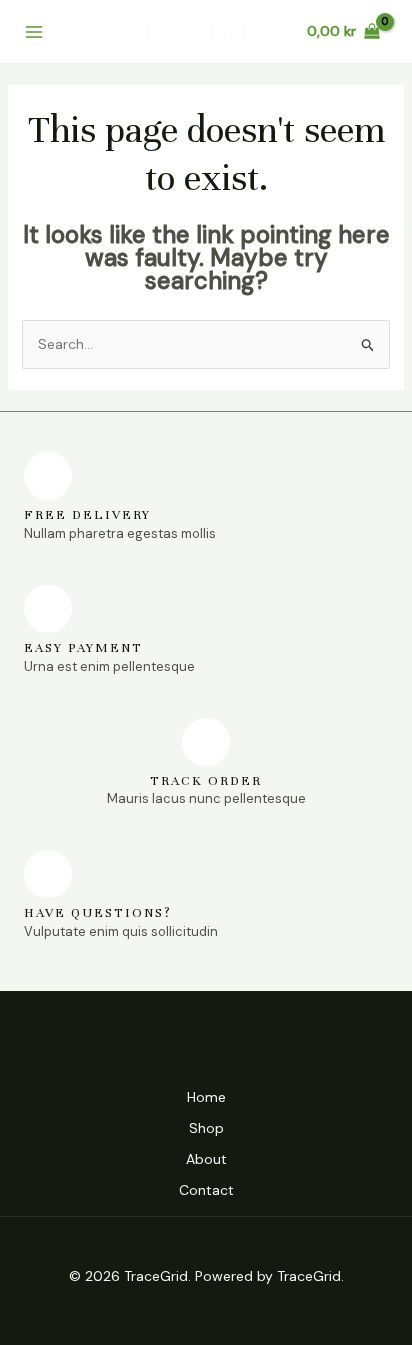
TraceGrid (201, 32)
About (206, 1159)
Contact (206, 1190)
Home (206, 1097)
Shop (206, 1128)
